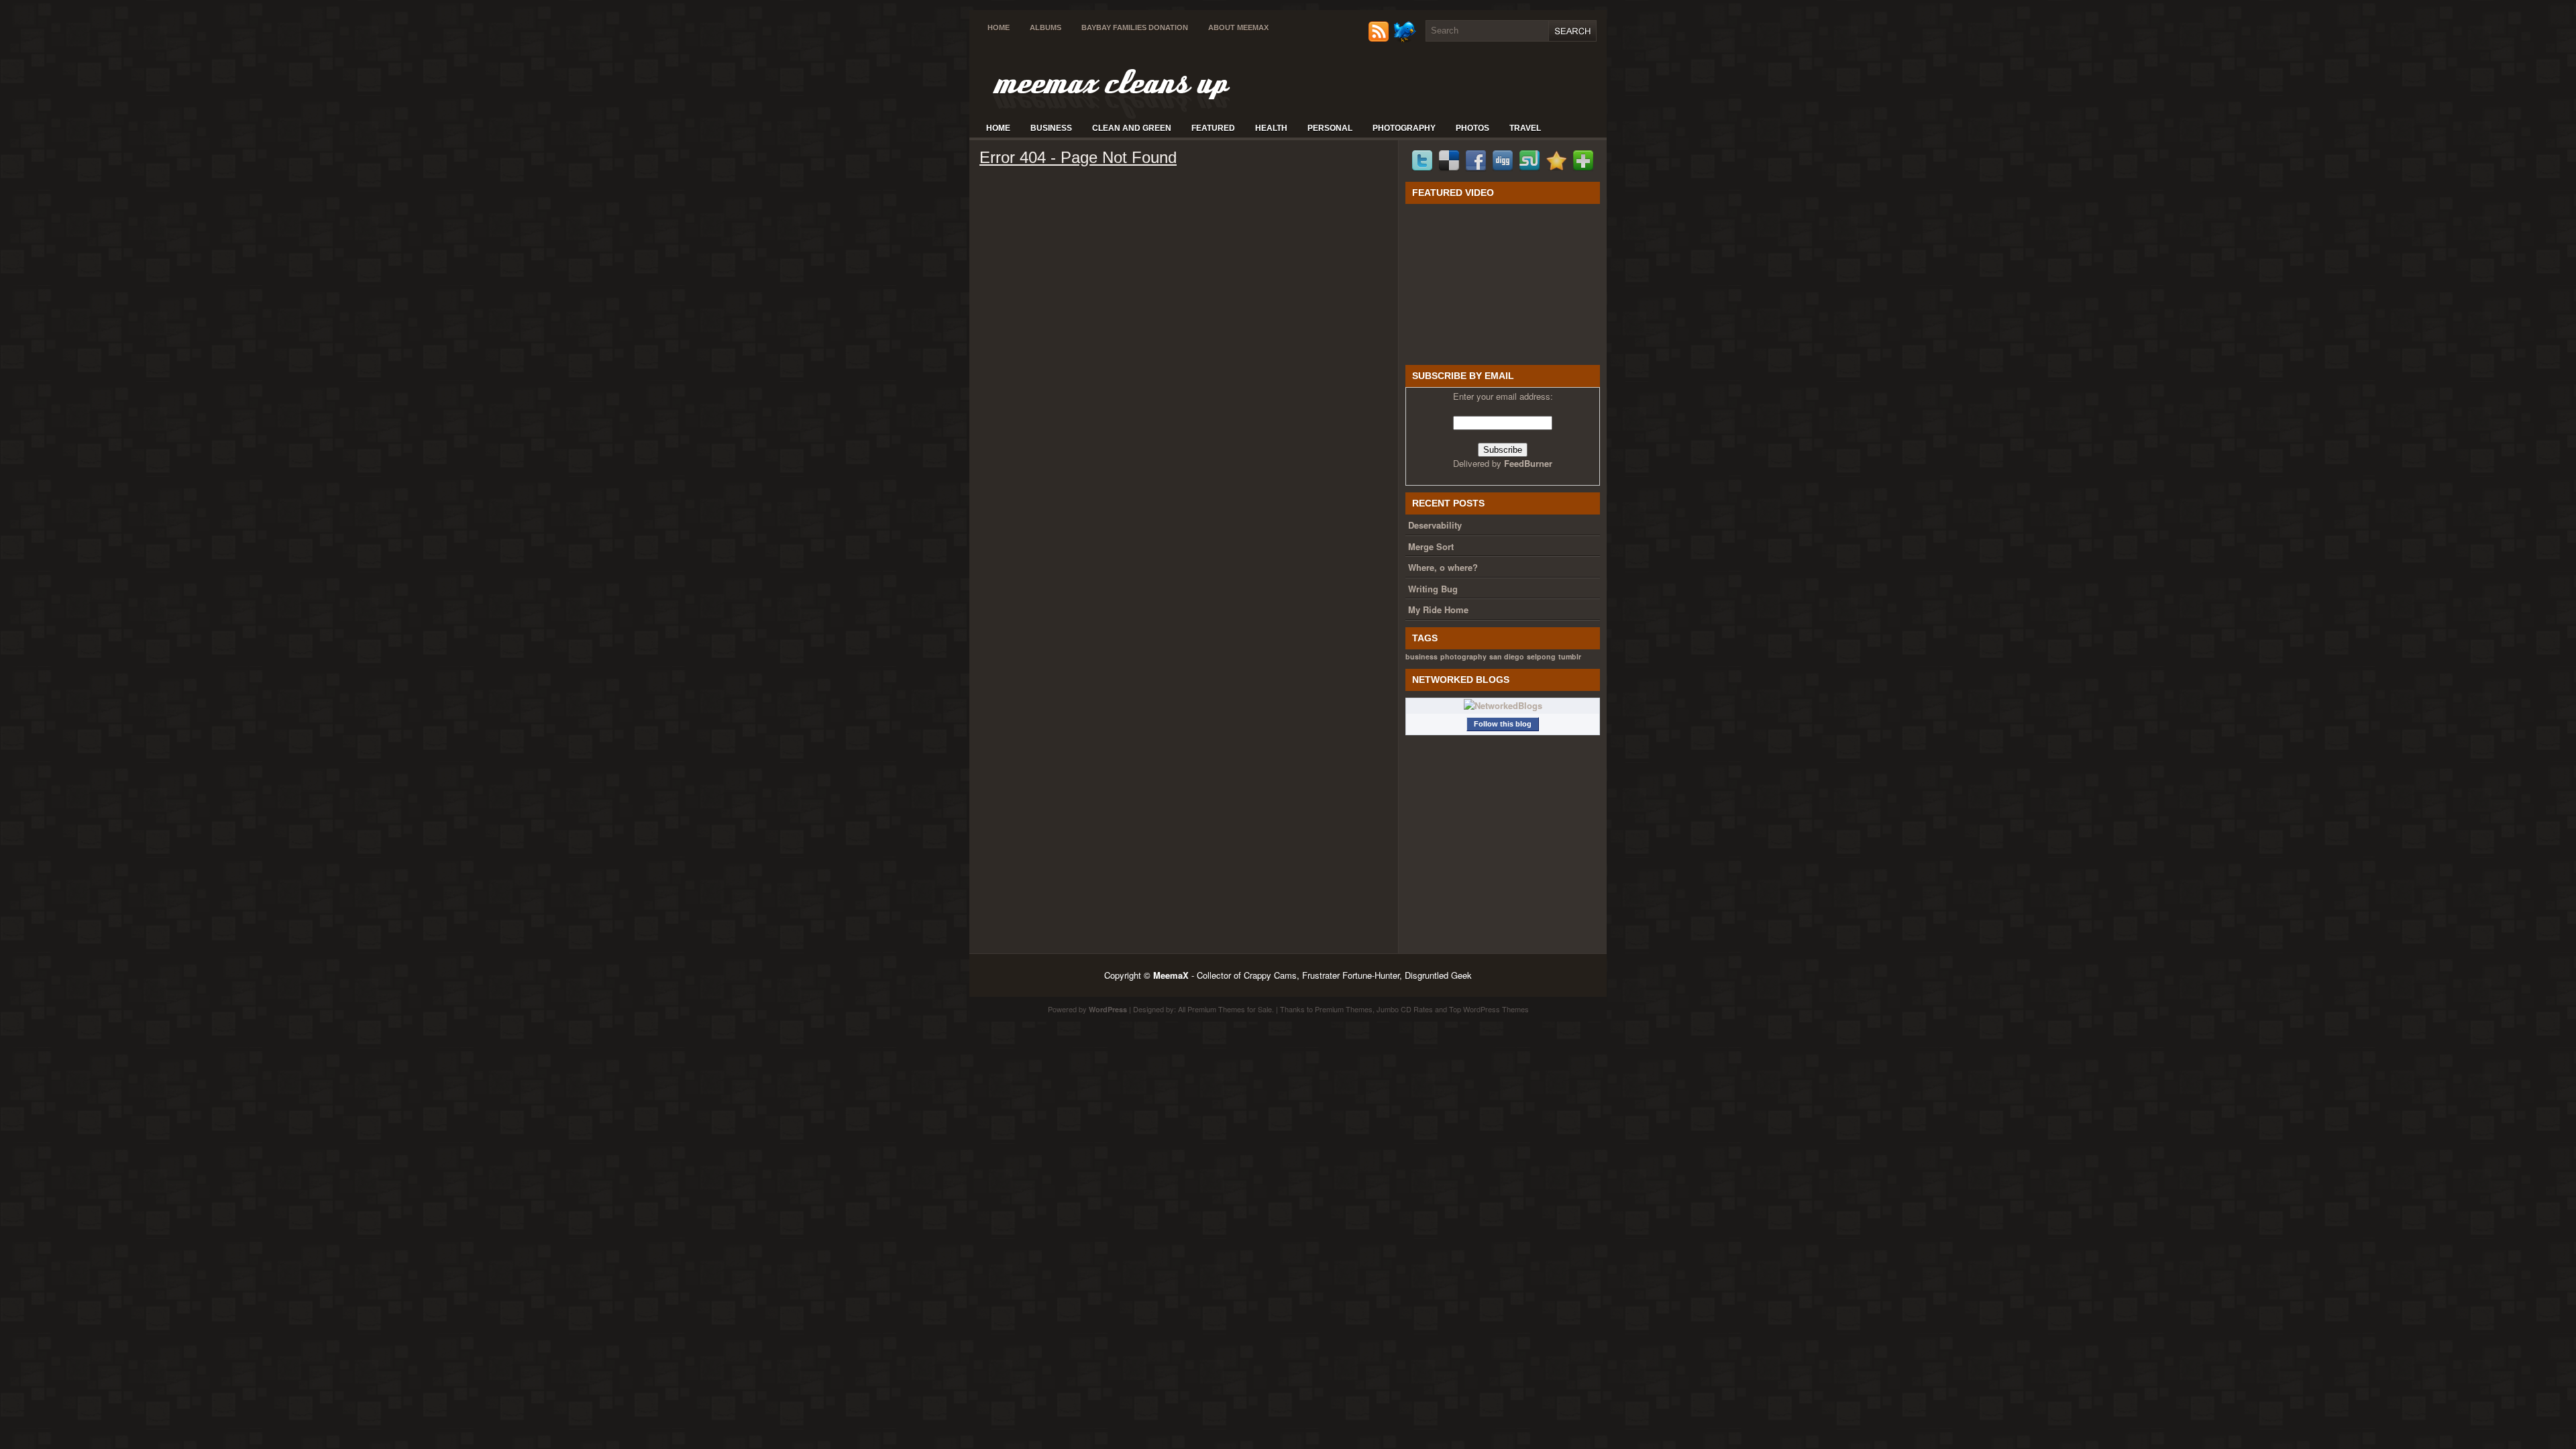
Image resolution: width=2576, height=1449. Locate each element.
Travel (1525, 128)
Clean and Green (1132, 128)
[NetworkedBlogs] (1503, 705)
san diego (1507, 656)
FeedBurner (1528, 463)
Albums (1045, 28)
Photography (1404, 128)
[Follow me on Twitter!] (1406, 39)
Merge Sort (1431, 546)
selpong (1541, 656)
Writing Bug (1433, 589)
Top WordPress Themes (1489, 1009)
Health (1271, 128)
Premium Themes (1344, 1009)
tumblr (1570, 656)
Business (1051, 128)
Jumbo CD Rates (1405, 1009)
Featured (1213, 128)
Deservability (1435, 525)
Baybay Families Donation (1135, 28)
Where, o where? (1443, 567)
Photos (1472, 128)
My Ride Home (1438, 609)
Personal (1330, 128)
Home (999, 28)
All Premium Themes (1212, 1009)
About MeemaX (1238, 28)
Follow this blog (1503, 724)
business (1421, 656)
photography (1463, 656)
